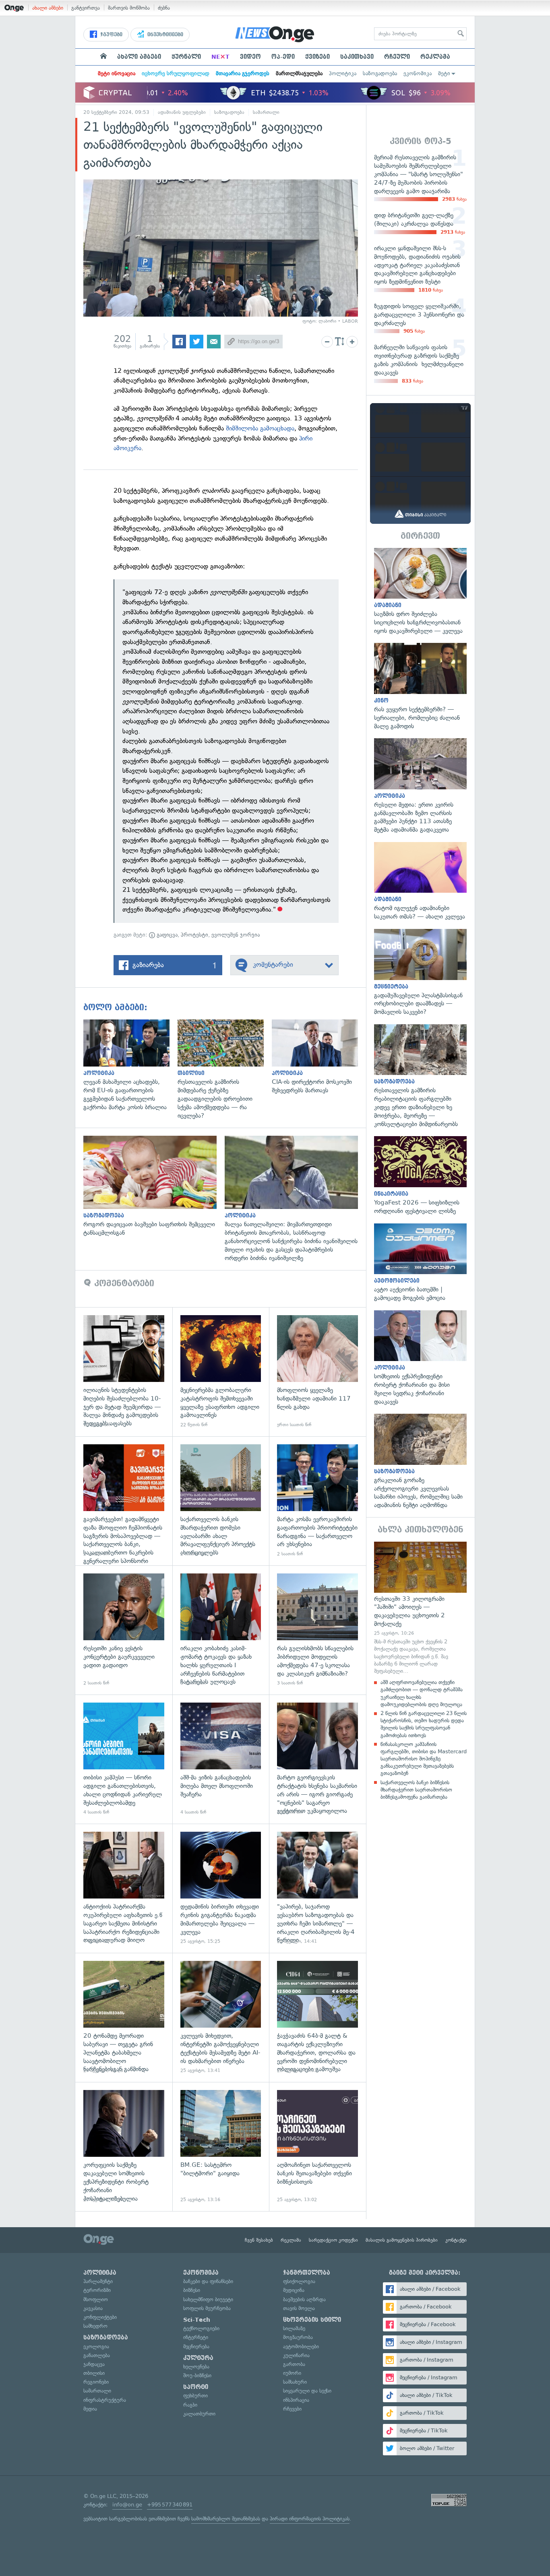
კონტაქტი (456, 2240)
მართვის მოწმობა (129, 8)
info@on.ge (127, 2505)
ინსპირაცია (296, 2400)
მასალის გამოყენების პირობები (402, 2240)
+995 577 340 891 (170, 2505)
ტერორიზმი (97, 2290)
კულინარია (296, 2355)
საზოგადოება (380, 73)
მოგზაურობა (298, 2337)
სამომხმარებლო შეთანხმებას (226, 2519)
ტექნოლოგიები (201, 2328)
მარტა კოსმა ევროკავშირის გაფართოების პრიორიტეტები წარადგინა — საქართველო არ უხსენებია (317, 1501)
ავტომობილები (301, 2346)
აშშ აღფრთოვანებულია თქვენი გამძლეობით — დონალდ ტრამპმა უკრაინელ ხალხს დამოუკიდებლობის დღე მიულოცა (422, 1693)
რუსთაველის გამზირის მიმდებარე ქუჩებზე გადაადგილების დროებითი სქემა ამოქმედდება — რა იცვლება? (225, 1070)
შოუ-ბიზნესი (197, 2375)
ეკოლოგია (96, 2346)
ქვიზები (317, 57)
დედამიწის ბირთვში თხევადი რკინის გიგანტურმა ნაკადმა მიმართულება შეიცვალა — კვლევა (221, 1888)
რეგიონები (96, 2382)
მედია (90, 2409)
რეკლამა (435, 57)
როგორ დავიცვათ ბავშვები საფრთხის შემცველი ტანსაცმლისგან (154, 1186)
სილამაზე (294, 2328)
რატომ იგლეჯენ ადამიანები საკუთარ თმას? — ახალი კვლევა (420, 881)
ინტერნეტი (196, 2337)
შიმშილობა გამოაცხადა (260, 428)
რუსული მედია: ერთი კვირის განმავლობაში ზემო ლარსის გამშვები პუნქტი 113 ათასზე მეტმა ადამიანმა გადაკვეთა (420, 786)
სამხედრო (95, 2326)
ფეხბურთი (195, 2396)
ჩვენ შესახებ (259, 2240)
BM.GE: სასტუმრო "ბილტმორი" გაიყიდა (221, 2147)
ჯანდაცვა (94, 2364)
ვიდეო (250, 57)
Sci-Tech (197, 2320)
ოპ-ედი (283, 57)
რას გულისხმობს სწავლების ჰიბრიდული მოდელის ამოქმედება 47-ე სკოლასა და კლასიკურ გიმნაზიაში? (317, 1630)
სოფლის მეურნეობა (207, 2308)
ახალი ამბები (48, 8)
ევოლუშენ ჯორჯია (236, 935)
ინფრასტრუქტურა (105, 2400)
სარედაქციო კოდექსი (333, 2240)
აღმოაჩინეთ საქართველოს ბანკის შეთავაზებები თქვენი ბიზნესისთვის (317, 2147)
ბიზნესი (192, 2290)
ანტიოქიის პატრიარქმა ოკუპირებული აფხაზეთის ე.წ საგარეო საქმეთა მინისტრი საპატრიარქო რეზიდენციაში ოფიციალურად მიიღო (124, 1888)
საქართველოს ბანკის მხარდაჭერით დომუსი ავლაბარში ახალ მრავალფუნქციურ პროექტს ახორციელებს (221, 1501)
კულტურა (198, 2358)
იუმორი (292, 2373)
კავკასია (93, 2308)
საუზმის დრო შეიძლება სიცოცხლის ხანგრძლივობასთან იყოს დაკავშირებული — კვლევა (420, 592)
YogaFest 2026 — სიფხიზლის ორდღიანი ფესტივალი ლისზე (420, 1176)
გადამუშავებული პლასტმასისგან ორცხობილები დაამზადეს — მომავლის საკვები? (420, 973)
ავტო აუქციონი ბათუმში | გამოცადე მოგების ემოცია (420, 1263)
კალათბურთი (199, 2414)
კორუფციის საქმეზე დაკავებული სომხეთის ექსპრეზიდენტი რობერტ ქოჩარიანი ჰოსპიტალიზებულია (124, 2147)
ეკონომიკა (418, 73)
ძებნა (164, 8)
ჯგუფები (111, 35)
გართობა (294, 2364)
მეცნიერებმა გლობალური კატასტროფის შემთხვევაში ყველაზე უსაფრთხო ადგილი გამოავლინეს (221, 1372)
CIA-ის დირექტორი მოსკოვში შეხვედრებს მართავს (319, 1057)
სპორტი (196, 2387)
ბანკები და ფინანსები (208, 2281)
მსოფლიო (96, 2299)
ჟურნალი (186, 57)
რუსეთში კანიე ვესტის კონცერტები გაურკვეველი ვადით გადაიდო (124, 1630)
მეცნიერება (196, 2346)
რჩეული (397, 57)
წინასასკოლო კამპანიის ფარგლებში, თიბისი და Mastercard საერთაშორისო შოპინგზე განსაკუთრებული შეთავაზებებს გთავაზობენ (424, 1759)
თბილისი (94, 2373)
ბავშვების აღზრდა (304, 2299)
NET (220, 57)
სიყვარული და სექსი (307, 2391)
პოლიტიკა (343, 73)
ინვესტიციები (164, 35)
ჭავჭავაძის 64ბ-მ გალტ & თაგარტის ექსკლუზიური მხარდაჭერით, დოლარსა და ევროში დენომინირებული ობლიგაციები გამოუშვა (317, 2017)
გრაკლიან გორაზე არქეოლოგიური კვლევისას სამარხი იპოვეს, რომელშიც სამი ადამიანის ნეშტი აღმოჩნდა (420, 1462)
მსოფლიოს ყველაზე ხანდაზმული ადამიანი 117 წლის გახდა (317, 1372)
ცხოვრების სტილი (312, 2320)
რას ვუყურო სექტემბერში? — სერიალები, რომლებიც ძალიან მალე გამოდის (420, 687)
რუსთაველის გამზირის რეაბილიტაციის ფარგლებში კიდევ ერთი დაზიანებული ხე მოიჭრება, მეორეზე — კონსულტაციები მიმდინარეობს (420, 1076)
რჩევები (292, 2409)
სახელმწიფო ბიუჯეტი (208, 2299)
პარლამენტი (98, 2281)
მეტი (444, 73)
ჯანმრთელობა (307, 2273)
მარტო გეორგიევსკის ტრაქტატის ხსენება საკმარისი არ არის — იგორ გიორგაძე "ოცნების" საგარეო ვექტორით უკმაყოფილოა (317, 1759)
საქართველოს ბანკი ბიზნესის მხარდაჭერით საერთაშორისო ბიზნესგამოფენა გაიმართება (416, 1790)
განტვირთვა (86, 8)
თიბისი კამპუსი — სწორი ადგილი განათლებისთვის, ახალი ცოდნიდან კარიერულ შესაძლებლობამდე (124, 1759)
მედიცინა (294, 2290)
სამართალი (266, 112)
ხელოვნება (196, 2367)
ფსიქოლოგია (299, 2281)
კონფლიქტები (100, 2317)
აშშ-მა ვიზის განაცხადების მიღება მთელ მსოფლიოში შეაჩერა (221, 1759)
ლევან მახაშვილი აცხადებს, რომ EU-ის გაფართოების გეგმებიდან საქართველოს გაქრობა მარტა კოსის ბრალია (130, 1066)
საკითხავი (357, 57)
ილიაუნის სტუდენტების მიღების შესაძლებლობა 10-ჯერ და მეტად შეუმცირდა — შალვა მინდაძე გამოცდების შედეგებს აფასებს (124, 1372)
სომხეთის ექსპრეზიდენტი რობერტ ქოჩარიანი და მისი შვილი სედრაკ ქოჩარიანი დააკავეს (420, 1358)
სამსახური (295, 2382)
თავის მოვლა (299, 2308)
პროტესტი (194, 935)
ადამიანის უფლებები (182, 112)
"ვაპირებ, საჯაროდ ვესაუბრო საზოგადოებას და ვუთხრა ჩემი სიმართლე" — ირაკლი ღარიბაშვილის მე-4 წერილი (317, 1888)
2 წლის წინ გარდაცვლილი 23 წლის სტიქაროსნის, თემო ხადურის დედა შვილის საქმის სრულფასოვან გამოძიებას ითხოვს (424, 1724)
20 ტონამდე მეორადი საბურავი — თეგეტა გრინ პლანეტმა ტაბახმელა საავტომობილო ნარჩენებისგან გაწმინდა (124, 2017)
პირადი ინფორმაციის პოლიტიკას (310, 2519)
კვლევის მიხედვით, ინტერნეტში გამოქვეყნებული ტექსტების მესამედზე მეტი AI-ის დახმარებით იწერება (221, 2017)
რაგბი (190, 2405)
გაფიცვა (166, 935)
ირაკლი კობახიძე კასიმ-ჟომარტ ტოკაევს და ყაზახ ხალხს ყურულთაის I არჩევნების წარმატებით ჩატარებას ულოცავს (221, 1630)
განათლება (97, 2355)
